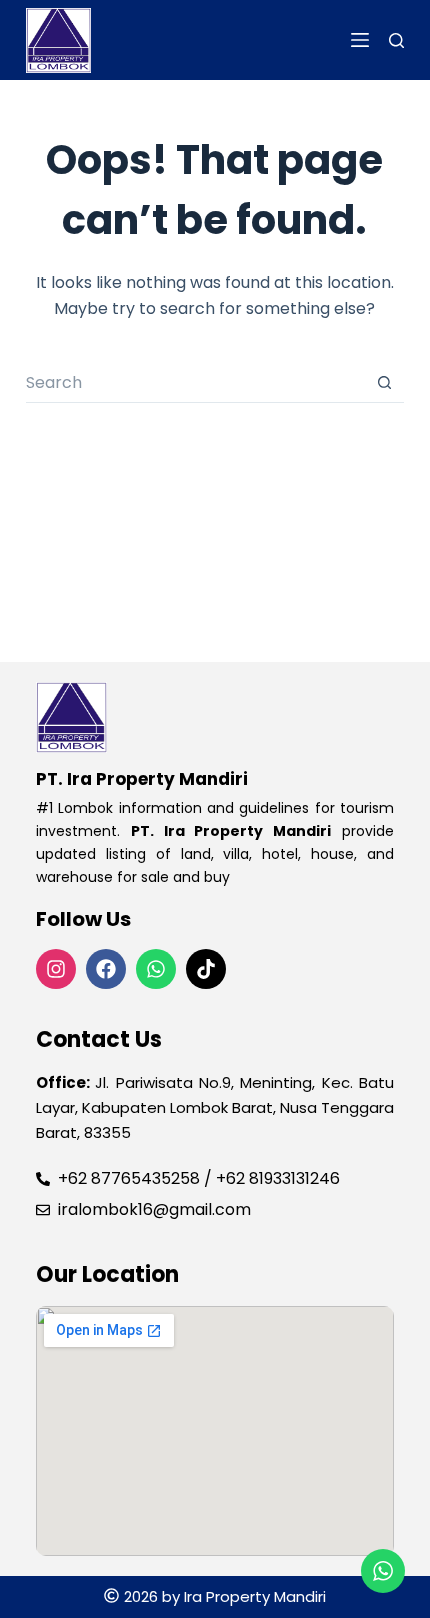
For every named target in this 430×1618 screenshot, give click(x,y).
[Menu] (360, 40)
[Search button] (384, 383)
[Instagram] (56, 969)
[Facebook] (106, 969)
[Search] (396, 40)
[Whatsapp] (156, 969)
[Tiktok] (206, 969)
